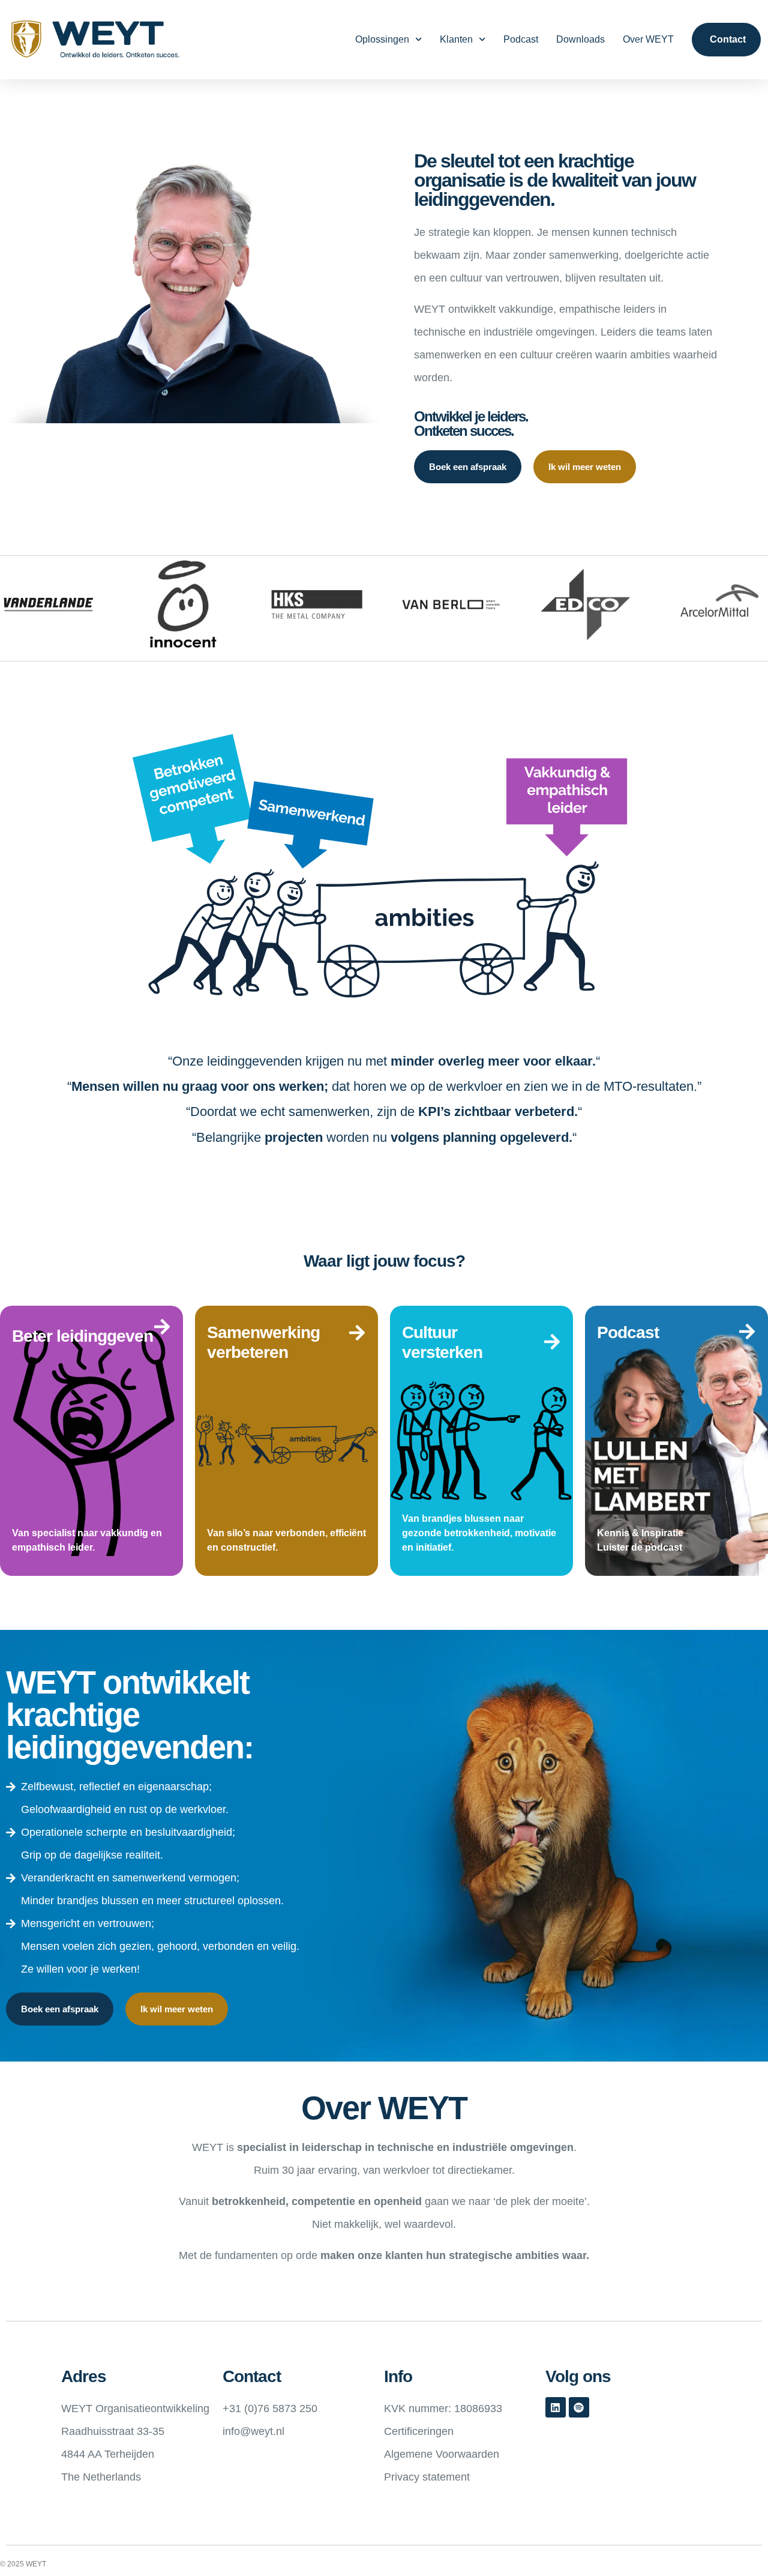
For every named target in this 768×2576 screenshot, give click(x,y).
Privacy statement (427, 2477)
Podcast (521, 39)
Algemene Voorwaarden (442, 2454)
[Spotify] (579, 2407)
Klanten (456, 39)
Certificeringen (419, 2431)
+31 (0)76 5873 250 (270, 2409)
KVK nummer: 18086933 (443, 2409)
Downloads (580, 39)
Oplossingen (382, 39)
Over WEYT (648, 39)
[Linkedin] (556, 2407)
